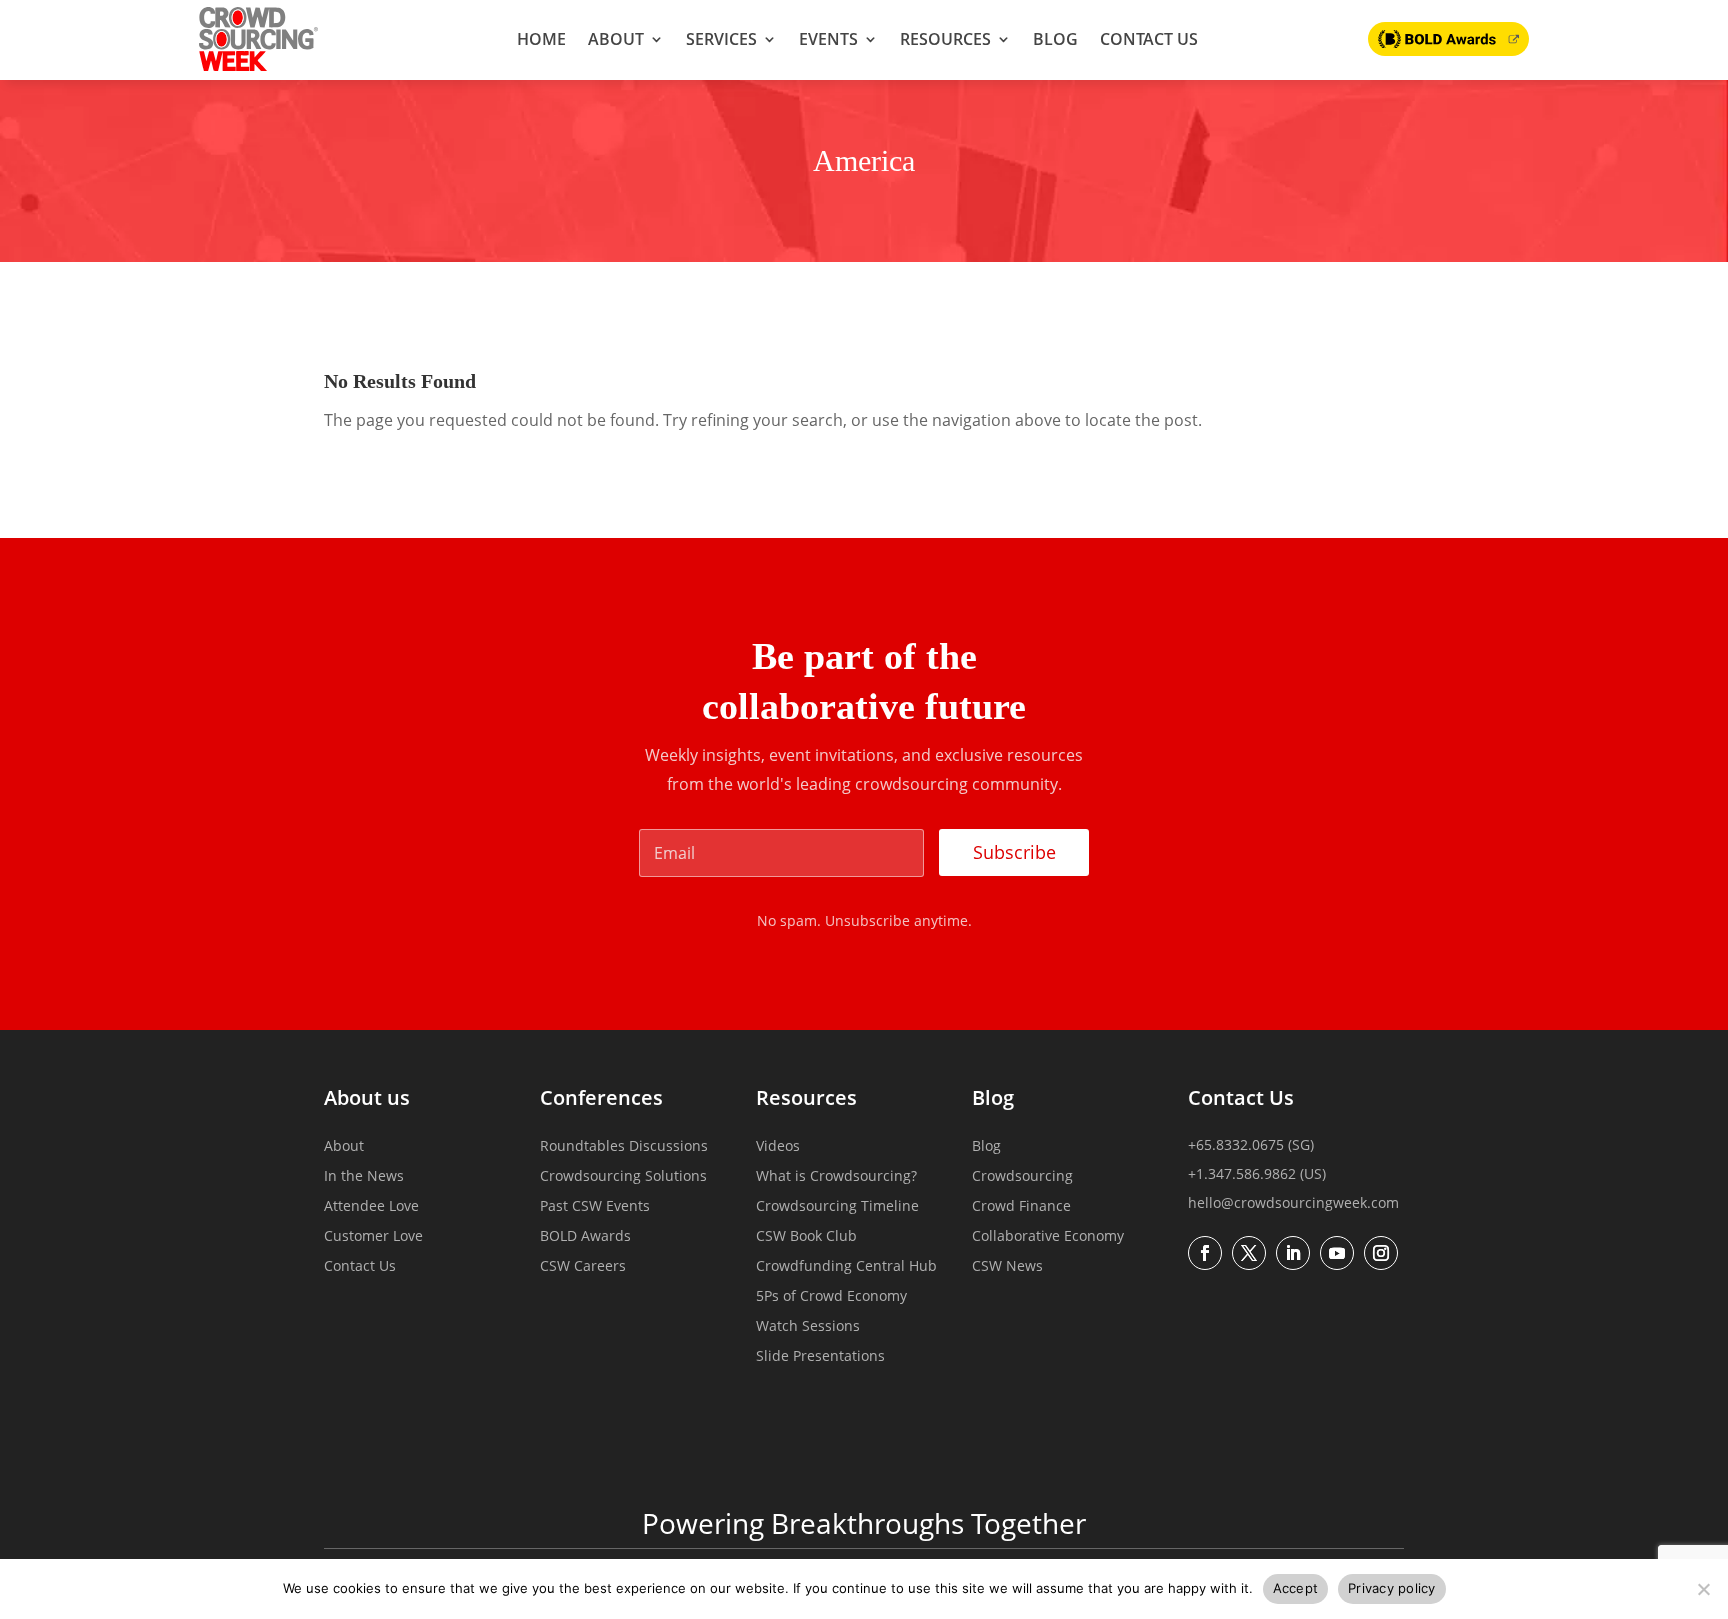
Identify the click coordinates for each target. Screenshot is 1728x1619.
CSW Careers (583, 1267)
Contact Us (1149, 39)
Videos (778, 1147)
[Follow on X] (1249, 1253)
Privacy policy (1392, 1588)
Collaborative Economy (1048, 1237)
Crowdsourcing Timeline (837, 1207)
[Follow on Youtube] (1337, 1253)
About (616, 39)
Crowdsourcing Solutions (623, 1177)
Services (721, 39)
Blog (1055, 39)
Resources (945, 39)
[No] (1703, 1589)
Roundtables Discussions (624, 1147)
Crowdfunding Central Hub (846, 1267)
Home (541, 39)
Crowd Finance (1021, 1207)
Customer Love (373, 1237)
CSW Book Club (806, 1237)
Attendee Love (371, 1207)
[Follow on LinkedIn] (1293, 1253)
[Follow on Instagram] (1381, 1253)
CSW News (1007, 1267)
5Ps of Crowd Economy (831, 1297)
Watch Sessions (808, 1327)
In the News (364, 1177)
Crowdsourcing (1022, 1177)
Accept (1296, 1588)
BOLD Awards (585, 1237)
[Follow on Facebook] (1205, 1253)
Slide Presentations (820, 1357)
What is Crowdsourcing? (836, 1177)
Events (828, 39)
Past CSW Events (595, 1207)
